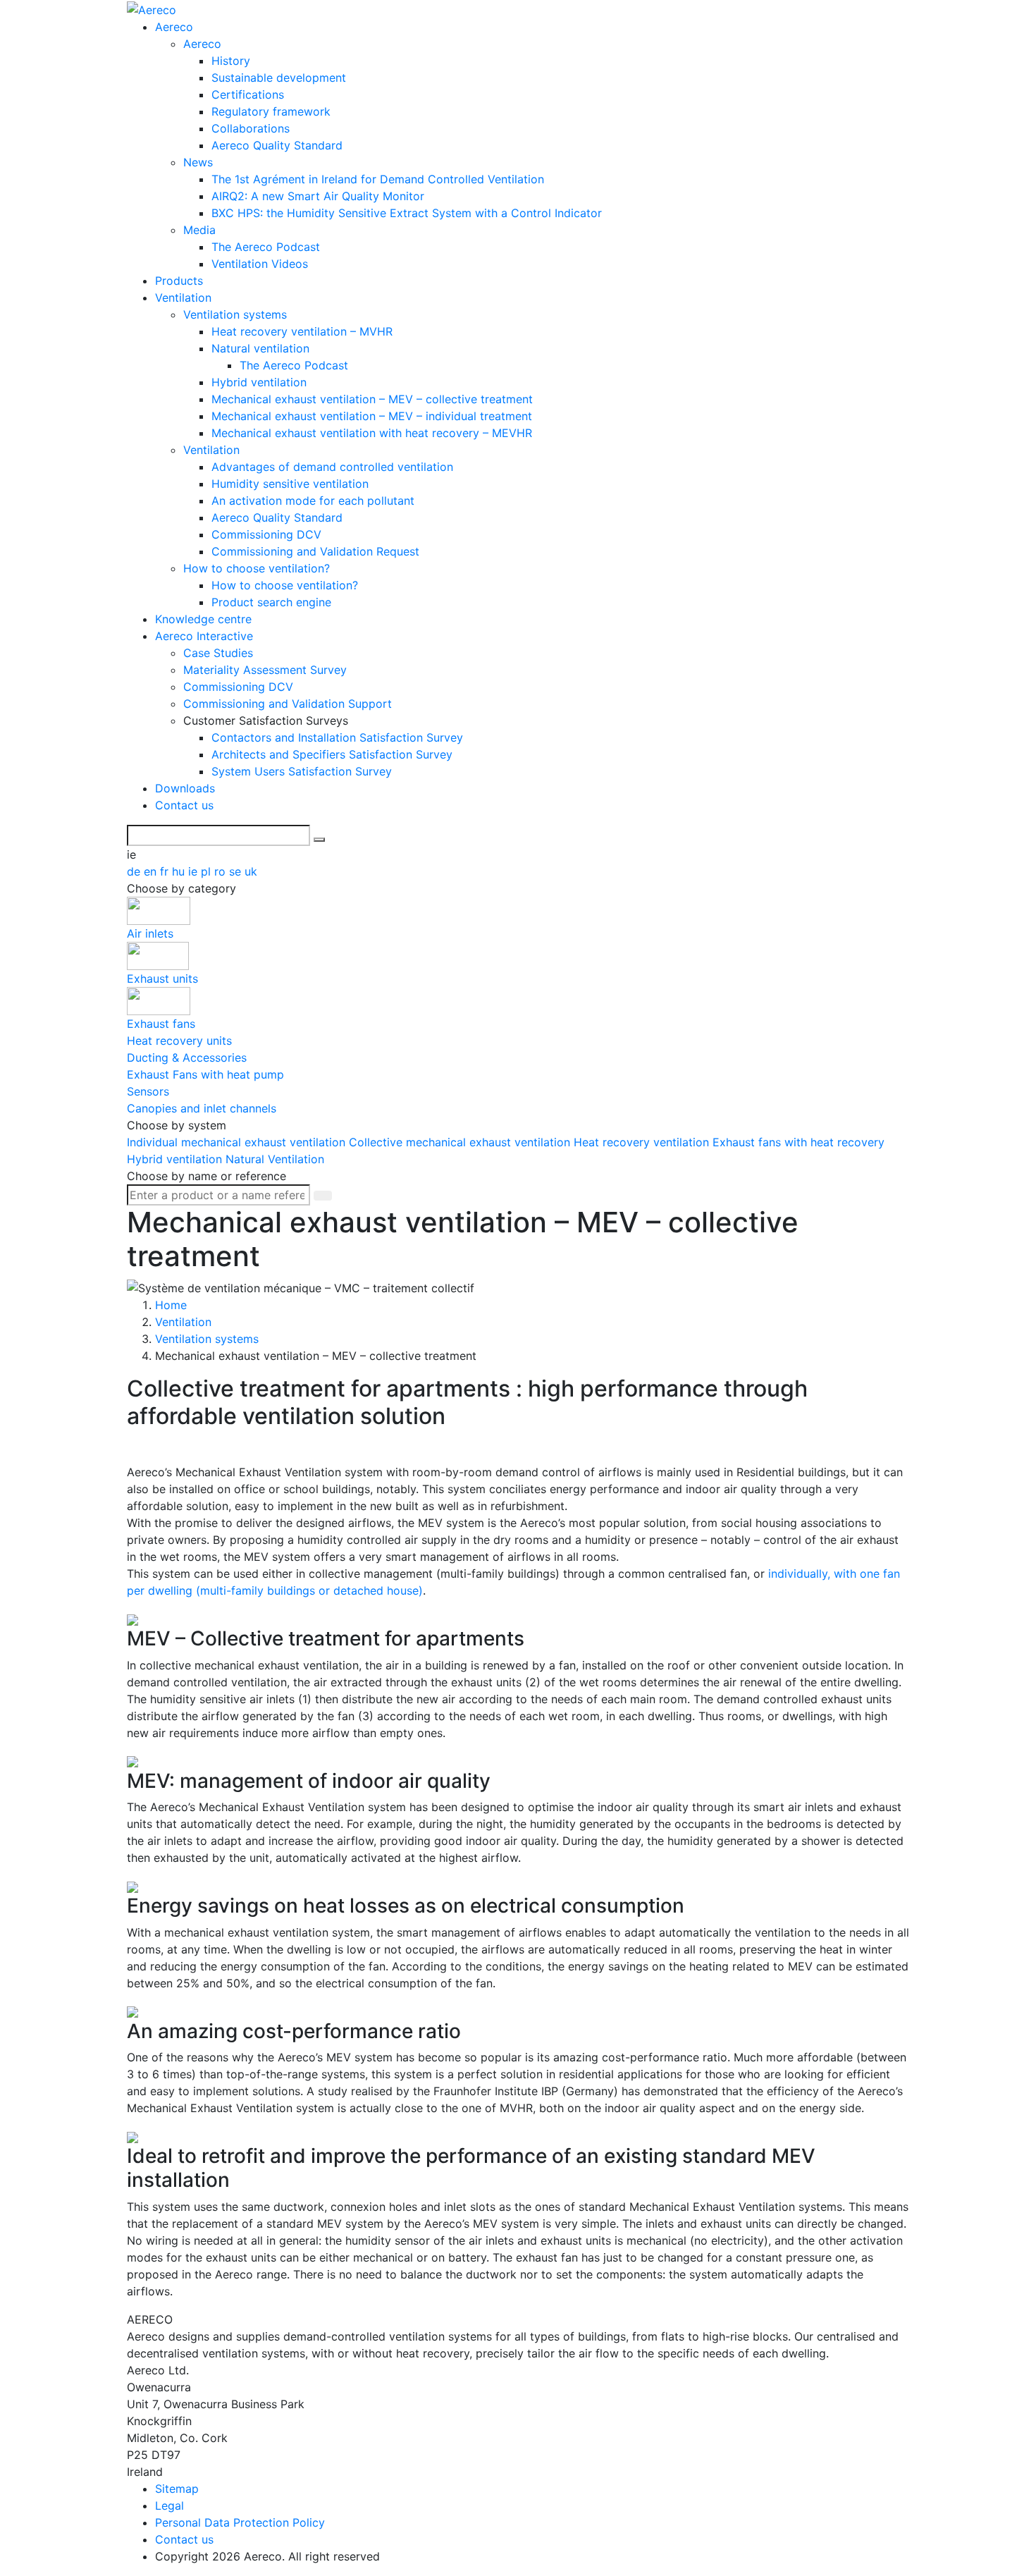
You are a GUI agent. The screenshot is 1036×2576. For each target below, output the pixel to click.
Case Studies (218, 653)
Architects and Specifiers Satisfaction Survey (332, 754)
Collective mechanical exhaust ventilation (461, 1142)
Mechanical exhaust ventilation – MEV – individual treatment (372, 416)
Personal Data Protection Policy (240, 2522)
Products (179, 281)
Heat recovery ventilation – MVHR (302, 331)
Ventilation (183, 298)
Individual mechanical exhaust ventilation (238, 1142)
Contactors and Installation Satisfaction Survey (337, 737)
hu (180, 871)
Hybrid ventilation (259, 382)
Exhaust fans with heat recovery (798, 1142)
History (231, 61)
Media (199, 230)
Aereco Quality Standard (277, 145)
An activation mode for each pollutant (313, 501)
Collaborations (251, 128)
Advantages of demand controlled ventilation (332, 467)
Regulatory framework (271, 111)
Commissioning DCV (266, 534)
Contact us (184, 805)
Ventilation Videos (260, 264)
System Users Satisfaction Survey (302, 771)
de (135, 871)
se (237, 871)
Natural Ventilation (275, 1159)
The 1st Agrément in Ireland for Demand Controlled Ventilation (378, 179)
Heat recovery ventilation (643, 1142)
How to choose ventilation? (257, 568)
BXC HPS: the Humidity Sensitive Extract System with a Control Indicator (407, 213)
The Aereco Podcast (266, 247)
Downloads (185, 788)
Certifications (248, 94)
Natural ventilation (260, 348)
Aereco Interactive (204, 636)
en (152, 871)
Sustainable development (279, 78)
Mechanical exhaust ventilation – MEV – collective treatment (372, 399)
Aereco (174, 27)
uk (251, 871)
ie (195, 871)
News (198, 162)
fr (166, 871)
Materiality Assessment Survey (265, 670)
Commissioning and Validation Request (315, 551)
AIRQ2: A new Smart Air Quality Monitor (318, 196)
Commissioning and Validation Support (288, 704)
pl (208, 871)
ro (222, 871)
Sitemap (177, 2489)
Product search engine (271, 602)
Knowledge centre (203, 619)
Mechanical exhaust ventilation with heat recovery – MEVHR (372, 433)
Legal (169, 2506)
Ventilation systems (235, 314)
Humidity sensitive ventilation (290, 484)
